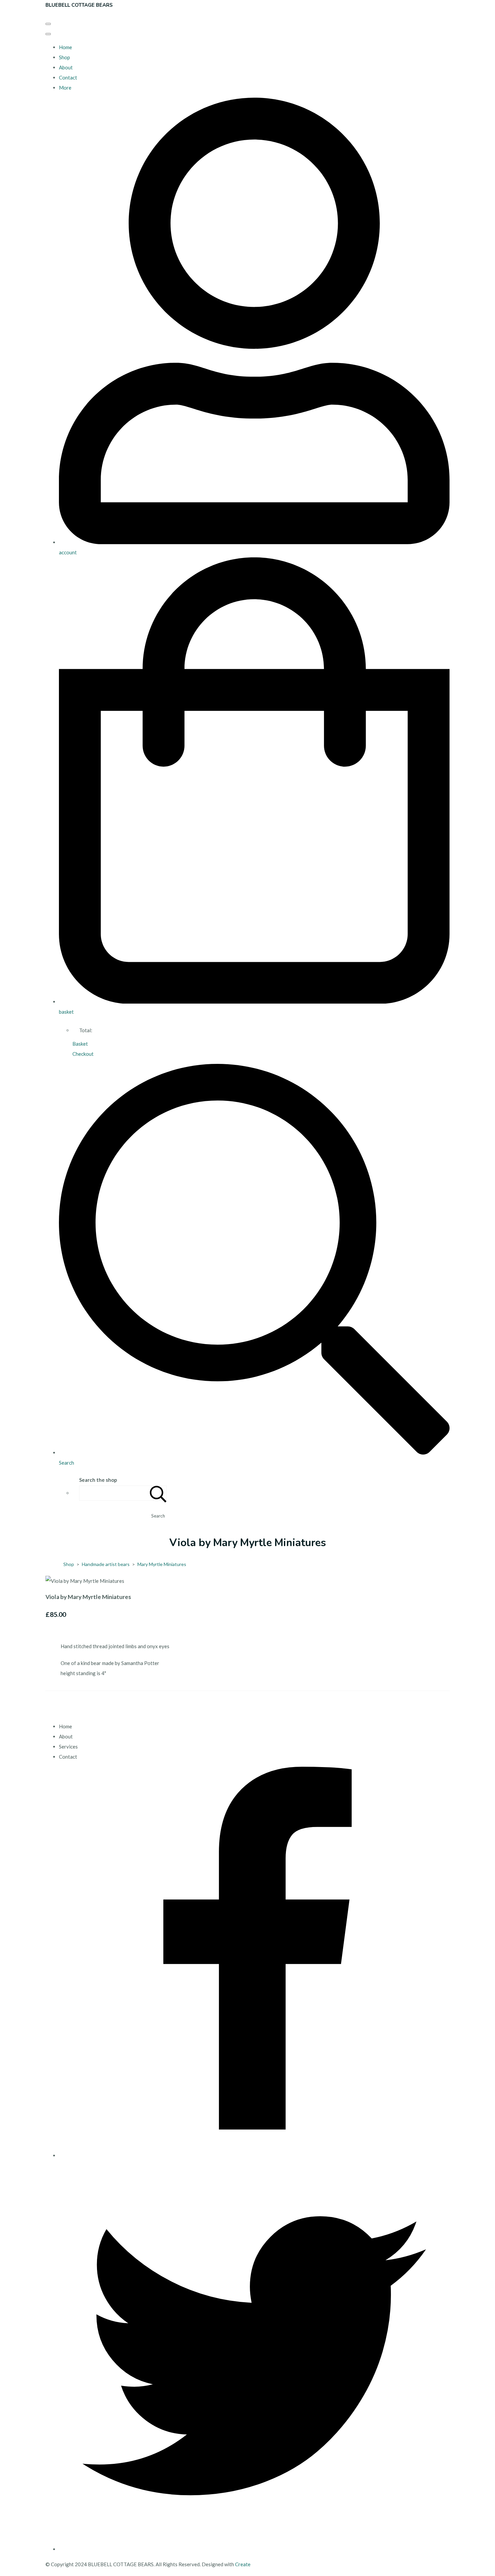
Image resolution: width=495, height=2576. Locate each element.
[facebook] (254, 2155)
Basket (80, 1044)
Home (65, 47)
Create (243, 2564)
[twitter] (254, 2549)
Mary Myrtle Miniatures (162, 1564)
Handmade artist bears (106, 1564)
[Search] (158, 1493)
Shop (64, 57)
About (66, 67)
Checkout (83, 1054)
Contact (68, 77)
